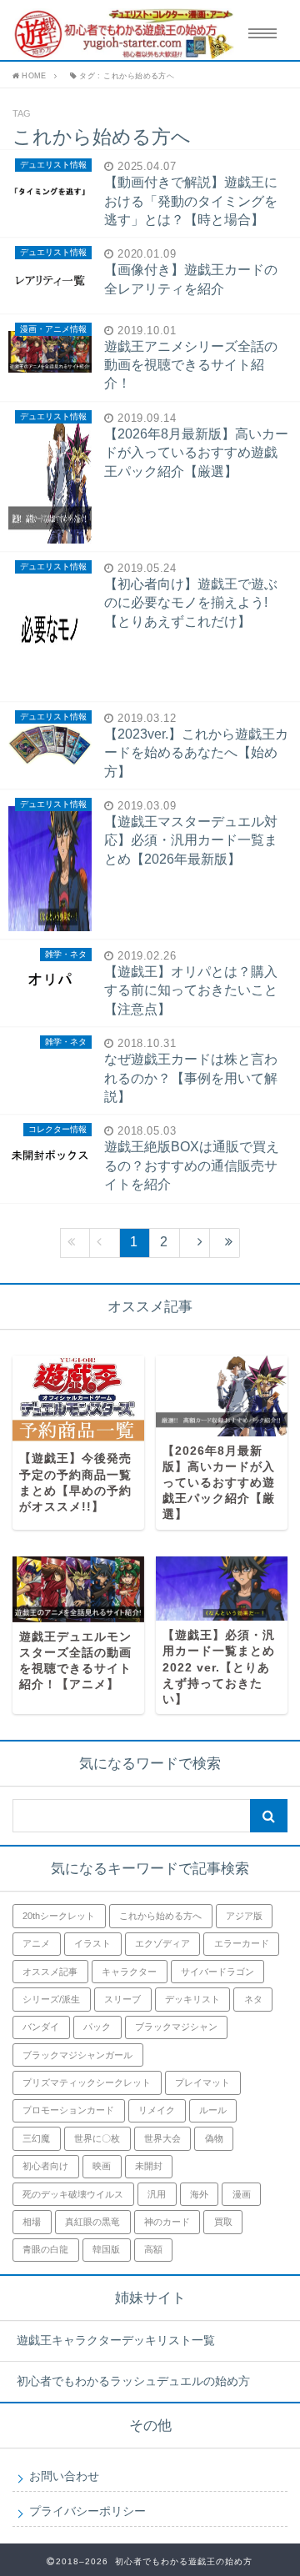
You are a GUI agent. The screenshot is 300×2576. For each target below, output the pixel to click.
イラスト (92, 1943)
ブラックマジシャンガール (77, 2055)
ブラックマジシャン (176, 2027)
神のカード (167, 2222)
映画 (102, 2166)
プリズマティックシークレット (87, 2082)
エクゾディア (162, 1943)
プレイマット (202, 2082)
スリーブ (122, 1999)
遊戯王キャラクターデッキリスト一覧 (116, 2340)
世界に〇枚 (97, 2138)
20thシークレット (59, 1916)
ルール (213, 2110)
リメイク (157, 2110)
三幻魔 (36, 2138)
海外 (199, 2194)
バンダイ (41, 2027)
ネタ (253, 1999)
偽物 (214, 2138)
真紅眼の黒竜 (92, 2222)
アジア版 (244, 1916)
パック (97, 2027)
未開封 (149, 2166)
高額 (153, 2249)
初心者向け (45, 2166)
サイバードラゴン (217, 1972)
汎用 (157, 2194)
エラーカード (242, 1943)
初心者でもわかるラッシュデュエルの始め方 (133, 2381)
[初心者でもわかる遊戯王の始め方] (118, 34)
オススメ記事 (50, 1972)
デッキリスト (192, 1999)
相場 (32, 2222)
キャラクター (129, 1972)
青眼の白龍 (45, 2249)
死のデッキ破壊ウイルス (73, 2194)
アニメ (36, 1943)
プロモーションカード (68, 2110)
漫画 (242, 2194)
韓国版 (106, 2249)
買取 (223, 2222)
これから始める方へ (160, 1916)
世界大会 (162, 2138)
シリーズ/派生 (51, 1999)
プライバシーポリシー (87, 2511)
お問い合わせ (64, 2476)
